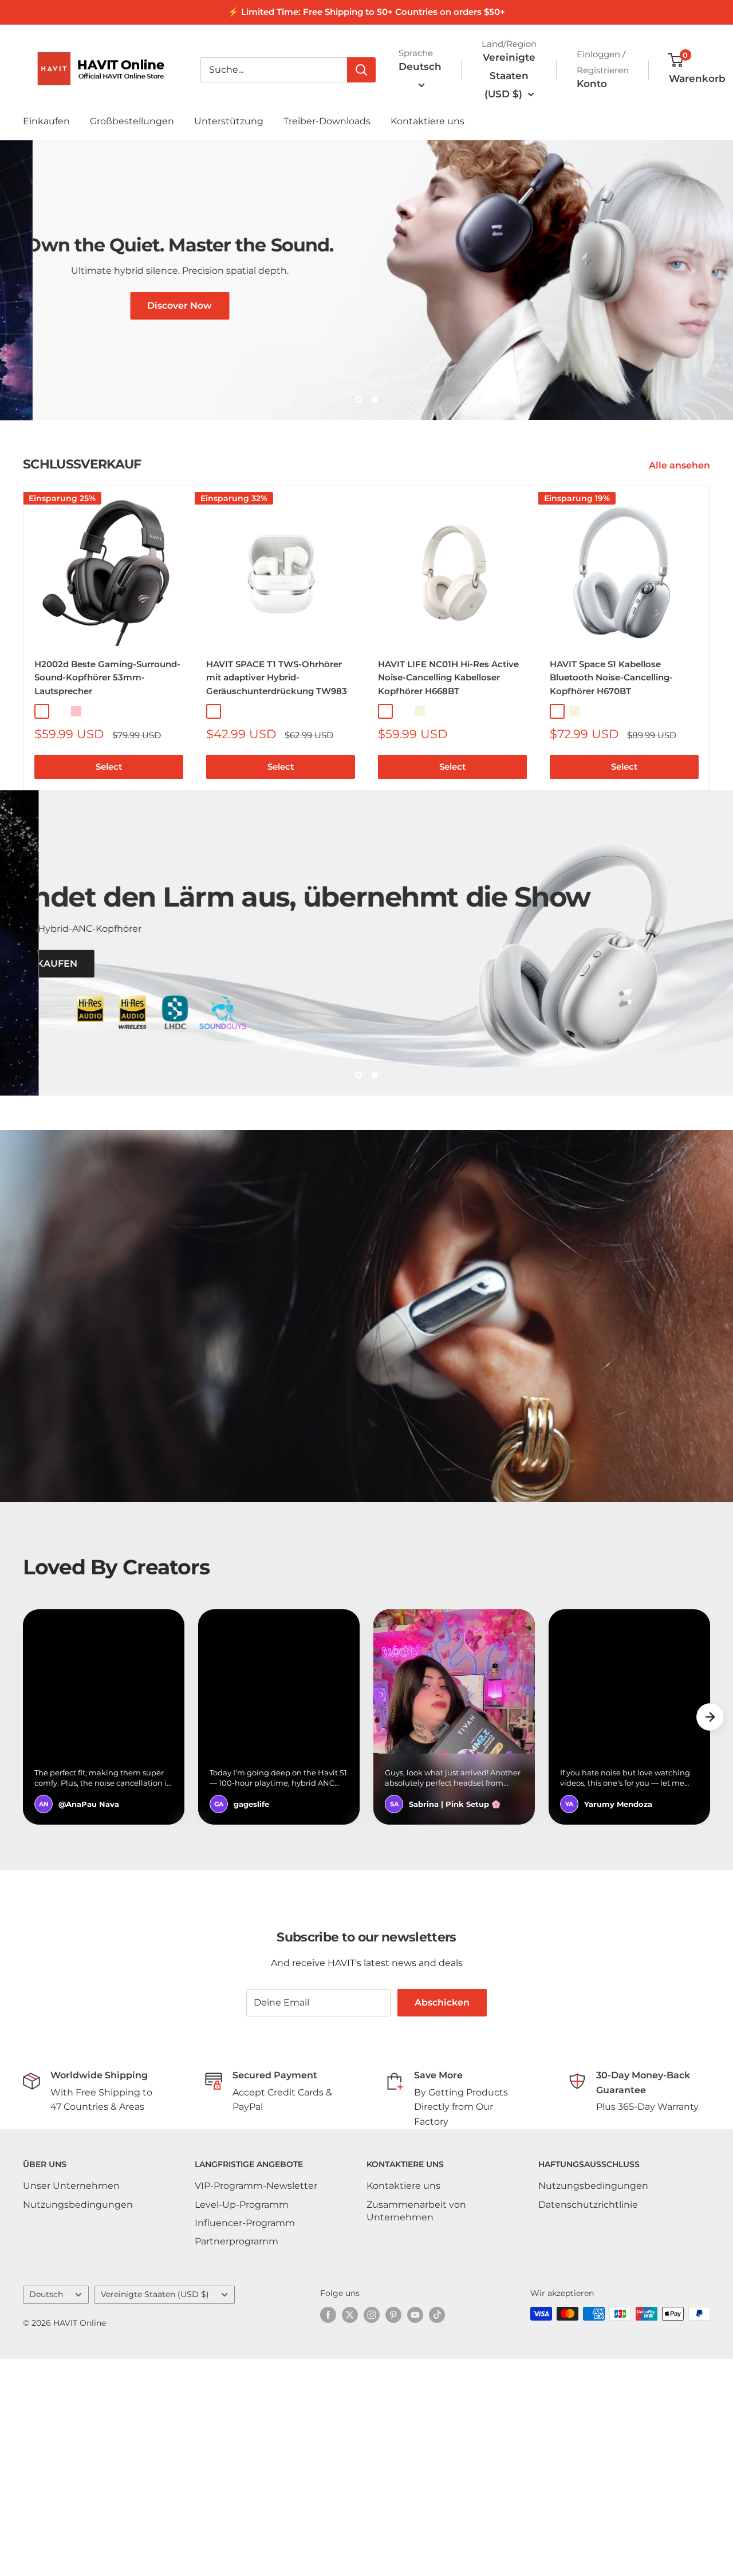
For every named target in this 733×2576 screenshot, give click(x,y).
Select (109, 888)
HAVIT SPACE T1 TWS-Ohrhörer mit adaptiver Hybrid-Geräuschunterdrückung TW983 (277, 798)
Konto (592, 84)
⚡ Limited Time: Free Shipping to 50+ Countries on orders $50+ (366, 12)
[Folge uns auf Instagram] (372, 2532)
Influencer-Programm (245, 2440)
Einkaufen (46, 121)
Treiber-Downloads (327, 121)
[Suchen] (361, 70)
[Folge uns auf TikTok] (437, 2532)
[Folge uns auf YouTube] (415, 2532)
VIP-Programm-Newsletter (256, 2403)
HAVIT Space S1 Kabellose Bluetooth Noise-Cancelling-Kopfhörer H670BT (611, 798)
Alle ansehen (681, 586)
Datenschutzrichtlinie (588, 2421)
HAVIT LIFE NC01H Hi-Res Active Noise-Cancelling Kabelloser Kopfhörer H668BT (448, 798)
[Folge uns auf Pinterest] (393, 2532)
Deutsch (46, 2511)
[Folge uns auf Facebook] (328, 2532)
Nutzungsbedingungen (78, 2421)
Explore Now (399, 471)
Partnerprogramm (237, 2458)
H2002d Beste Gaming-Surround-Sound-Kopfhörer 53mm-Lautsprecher (107, 798)
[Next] (710, 759)
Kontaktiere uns (427, 121)
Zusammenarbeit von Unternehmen (416, 2427)
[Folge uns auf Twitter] (350, 2532)
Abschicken (442, 2219)
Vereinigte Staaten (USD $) (155, 2511)
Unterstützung (229, 121)
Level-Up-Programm (242, 2421)
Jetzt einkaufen (116, 1153)
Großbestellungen (132, 121)
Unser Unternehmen (71, 2403)
